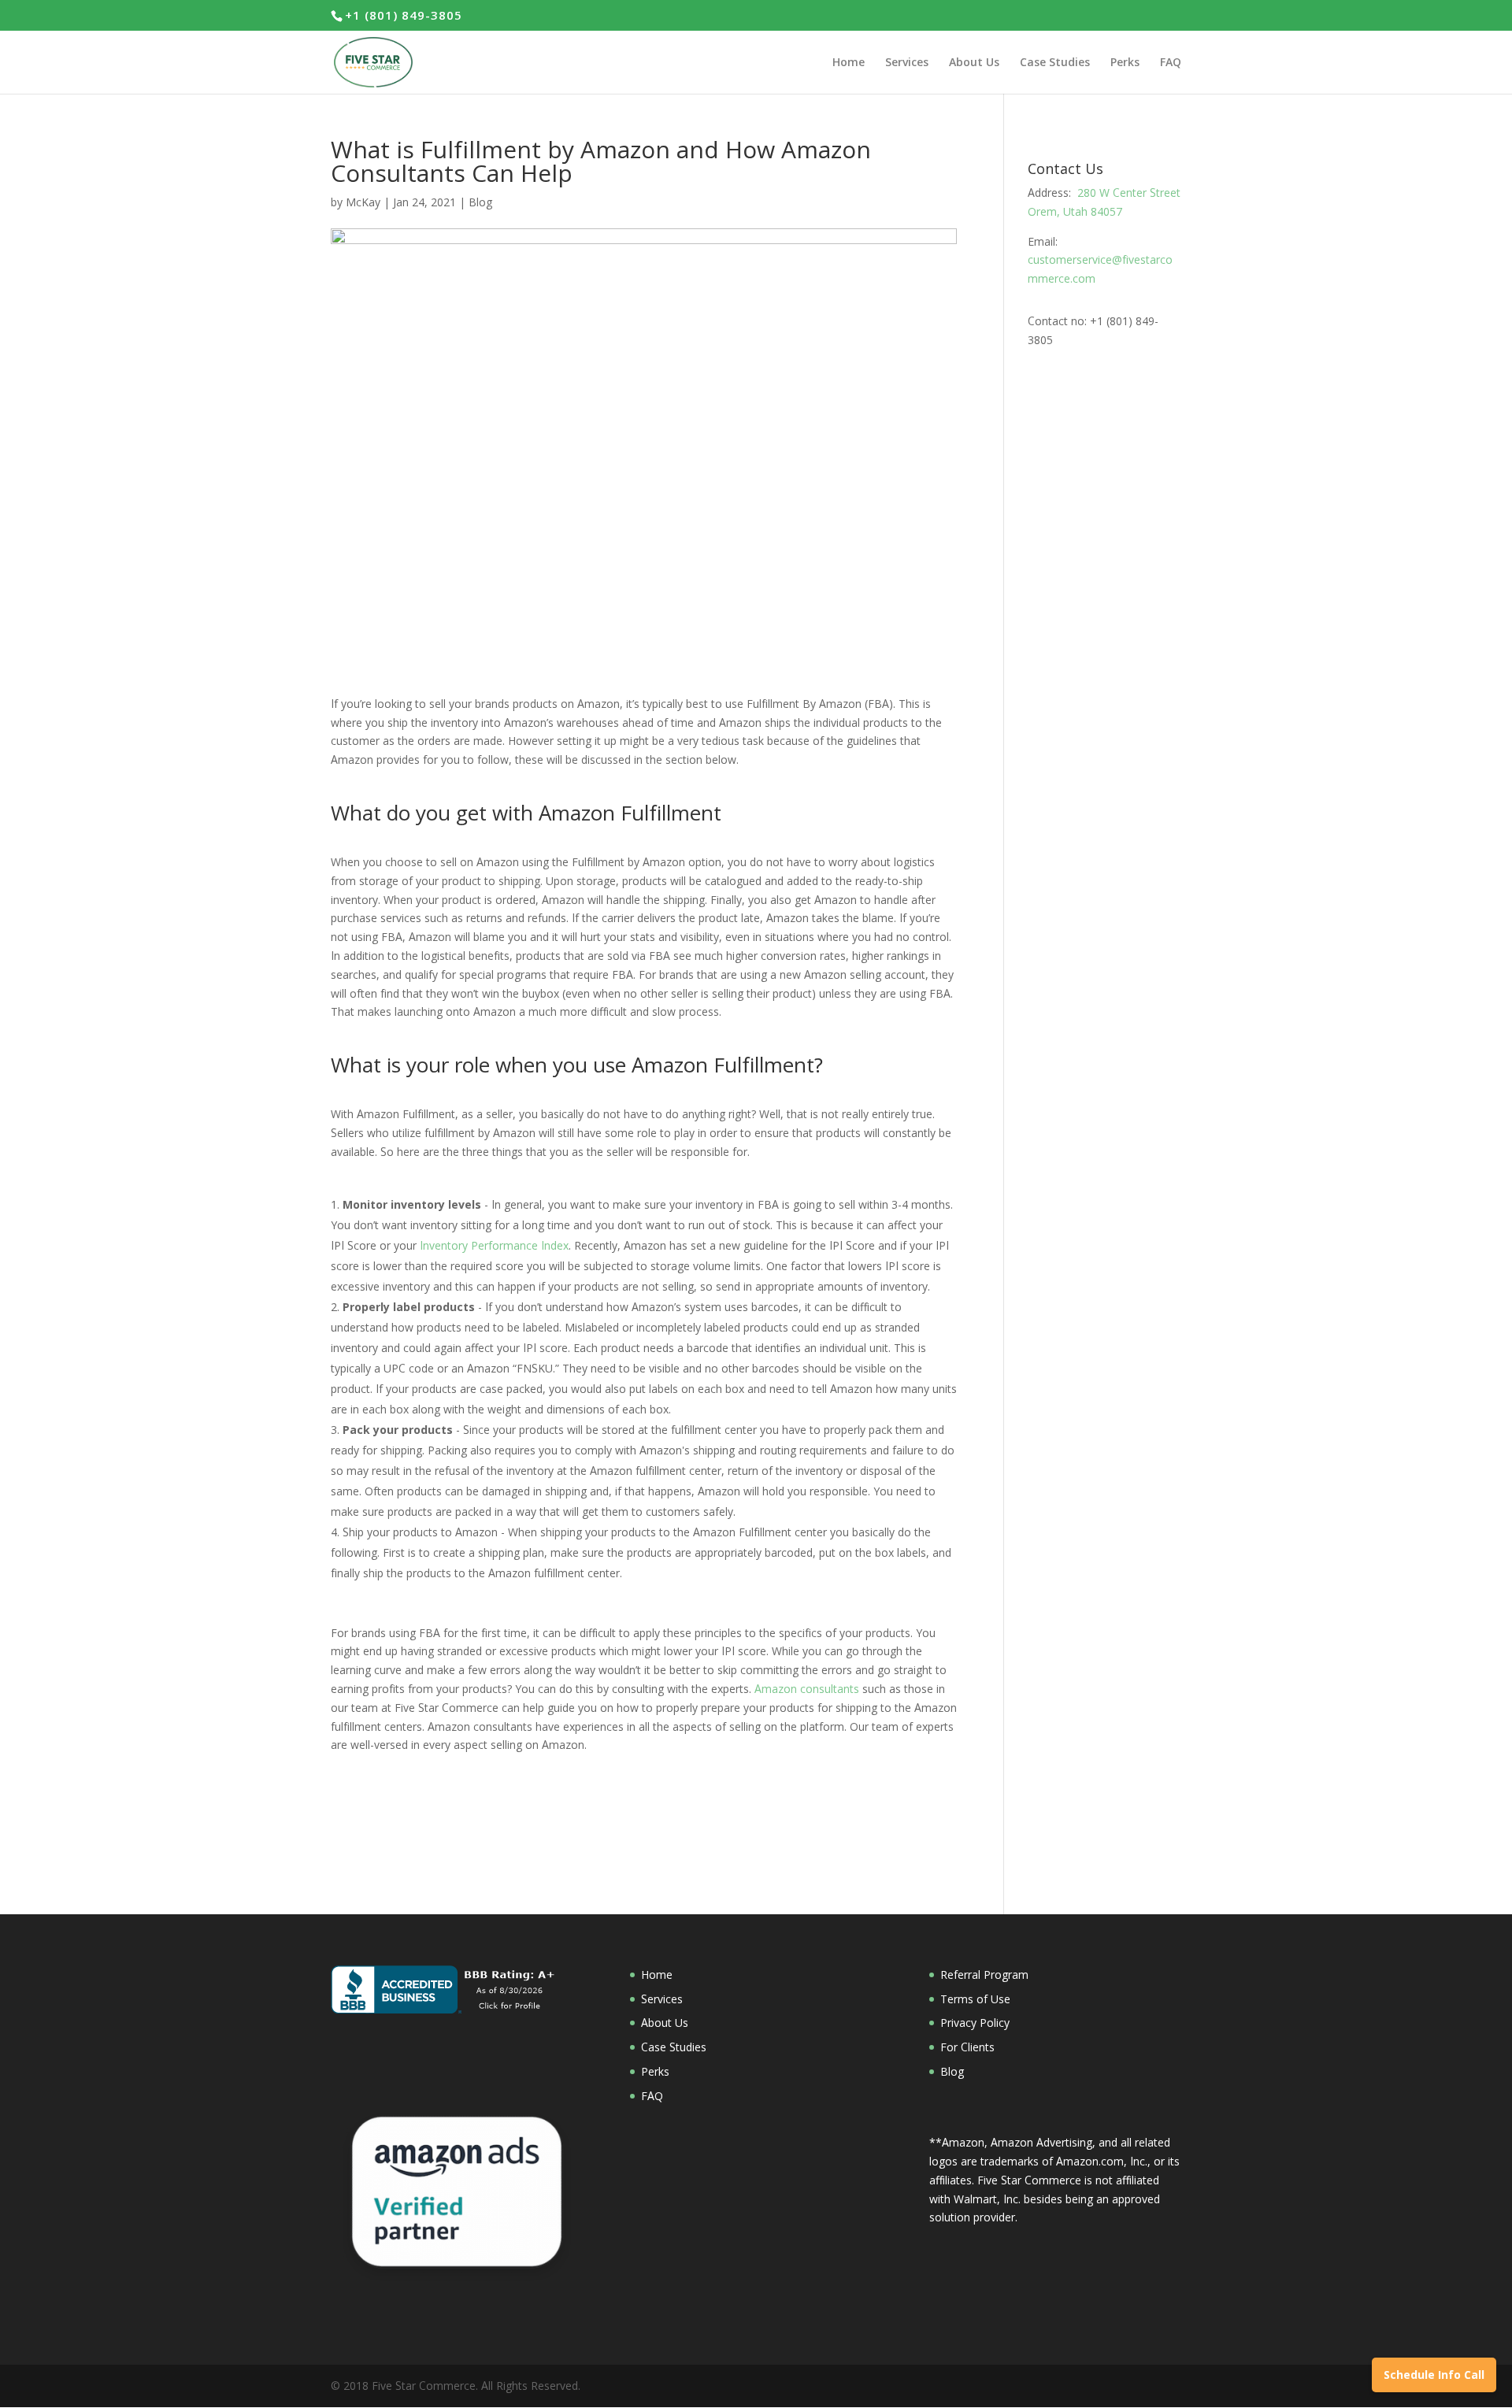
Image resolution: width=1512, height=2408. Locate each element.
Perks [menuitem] (1125, 63)
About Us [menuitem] (974, 63)
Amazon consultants (807, 1689)
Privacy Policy (975, 2023)
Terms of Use (975, 1999)
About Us (665, 2023)
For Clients (967, 2047)
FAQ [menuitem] (1171, 63)
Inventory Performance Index (494, 1245)
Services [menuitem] (907, 63)
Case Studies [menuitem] (1055, 63)
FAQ (652, 2096)
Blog (480, 202)
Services (662, 1999)
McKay (363, 202)
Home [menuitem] (849, 63)
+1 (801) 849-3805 (404, 15)
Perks (655, 2071)
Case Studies (674, 2047)
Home (657, 1975)
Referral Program (984, 1975)
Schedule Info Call (1434, 2375)
